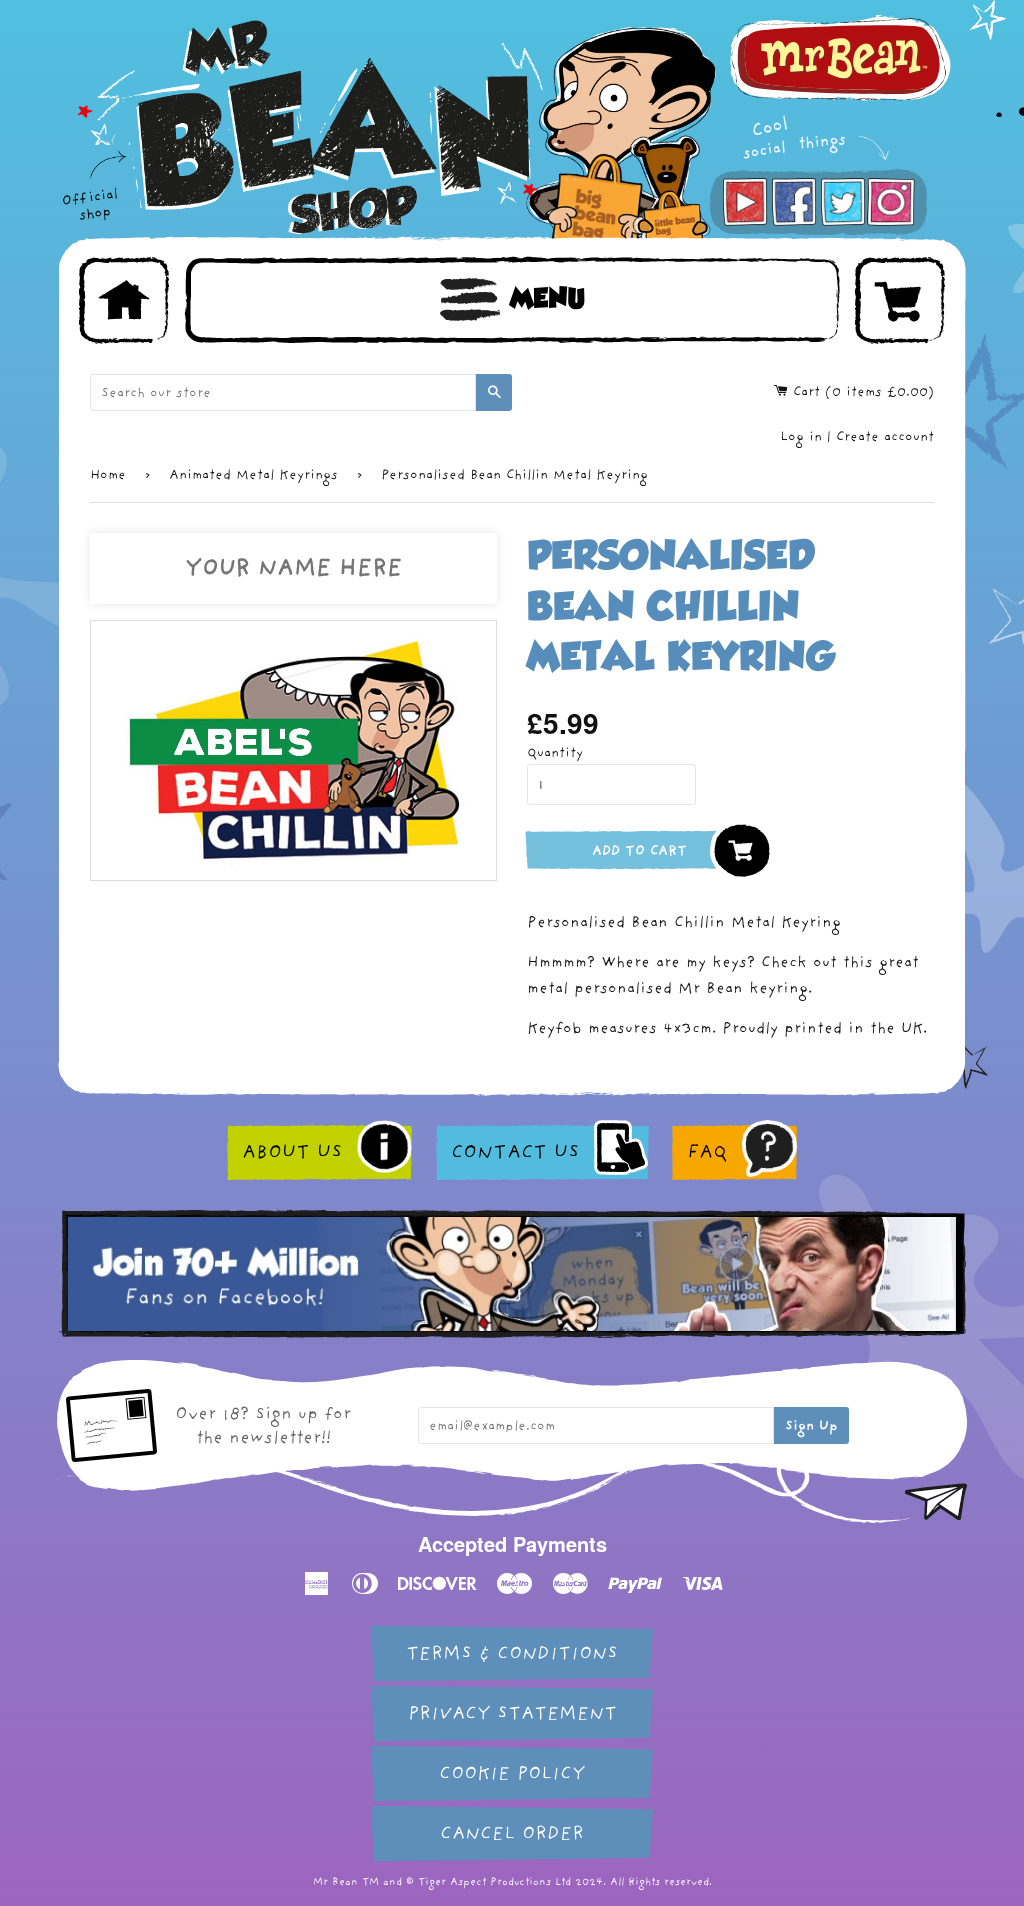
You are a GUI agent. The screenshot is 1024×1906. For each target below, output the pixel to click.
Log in (801, 436)
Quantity (555, 752)
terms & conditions (512, 1653)
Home (108, 474)
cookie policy (512, 1773)
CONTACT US (515, 1152)
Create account (885, 436)
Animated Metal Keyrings (253, 474)
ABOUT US (292, 1152)
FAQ (707, 1152)
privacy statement (512, 1713)
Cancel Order (512, 1833)
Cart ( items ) (861, 391)
